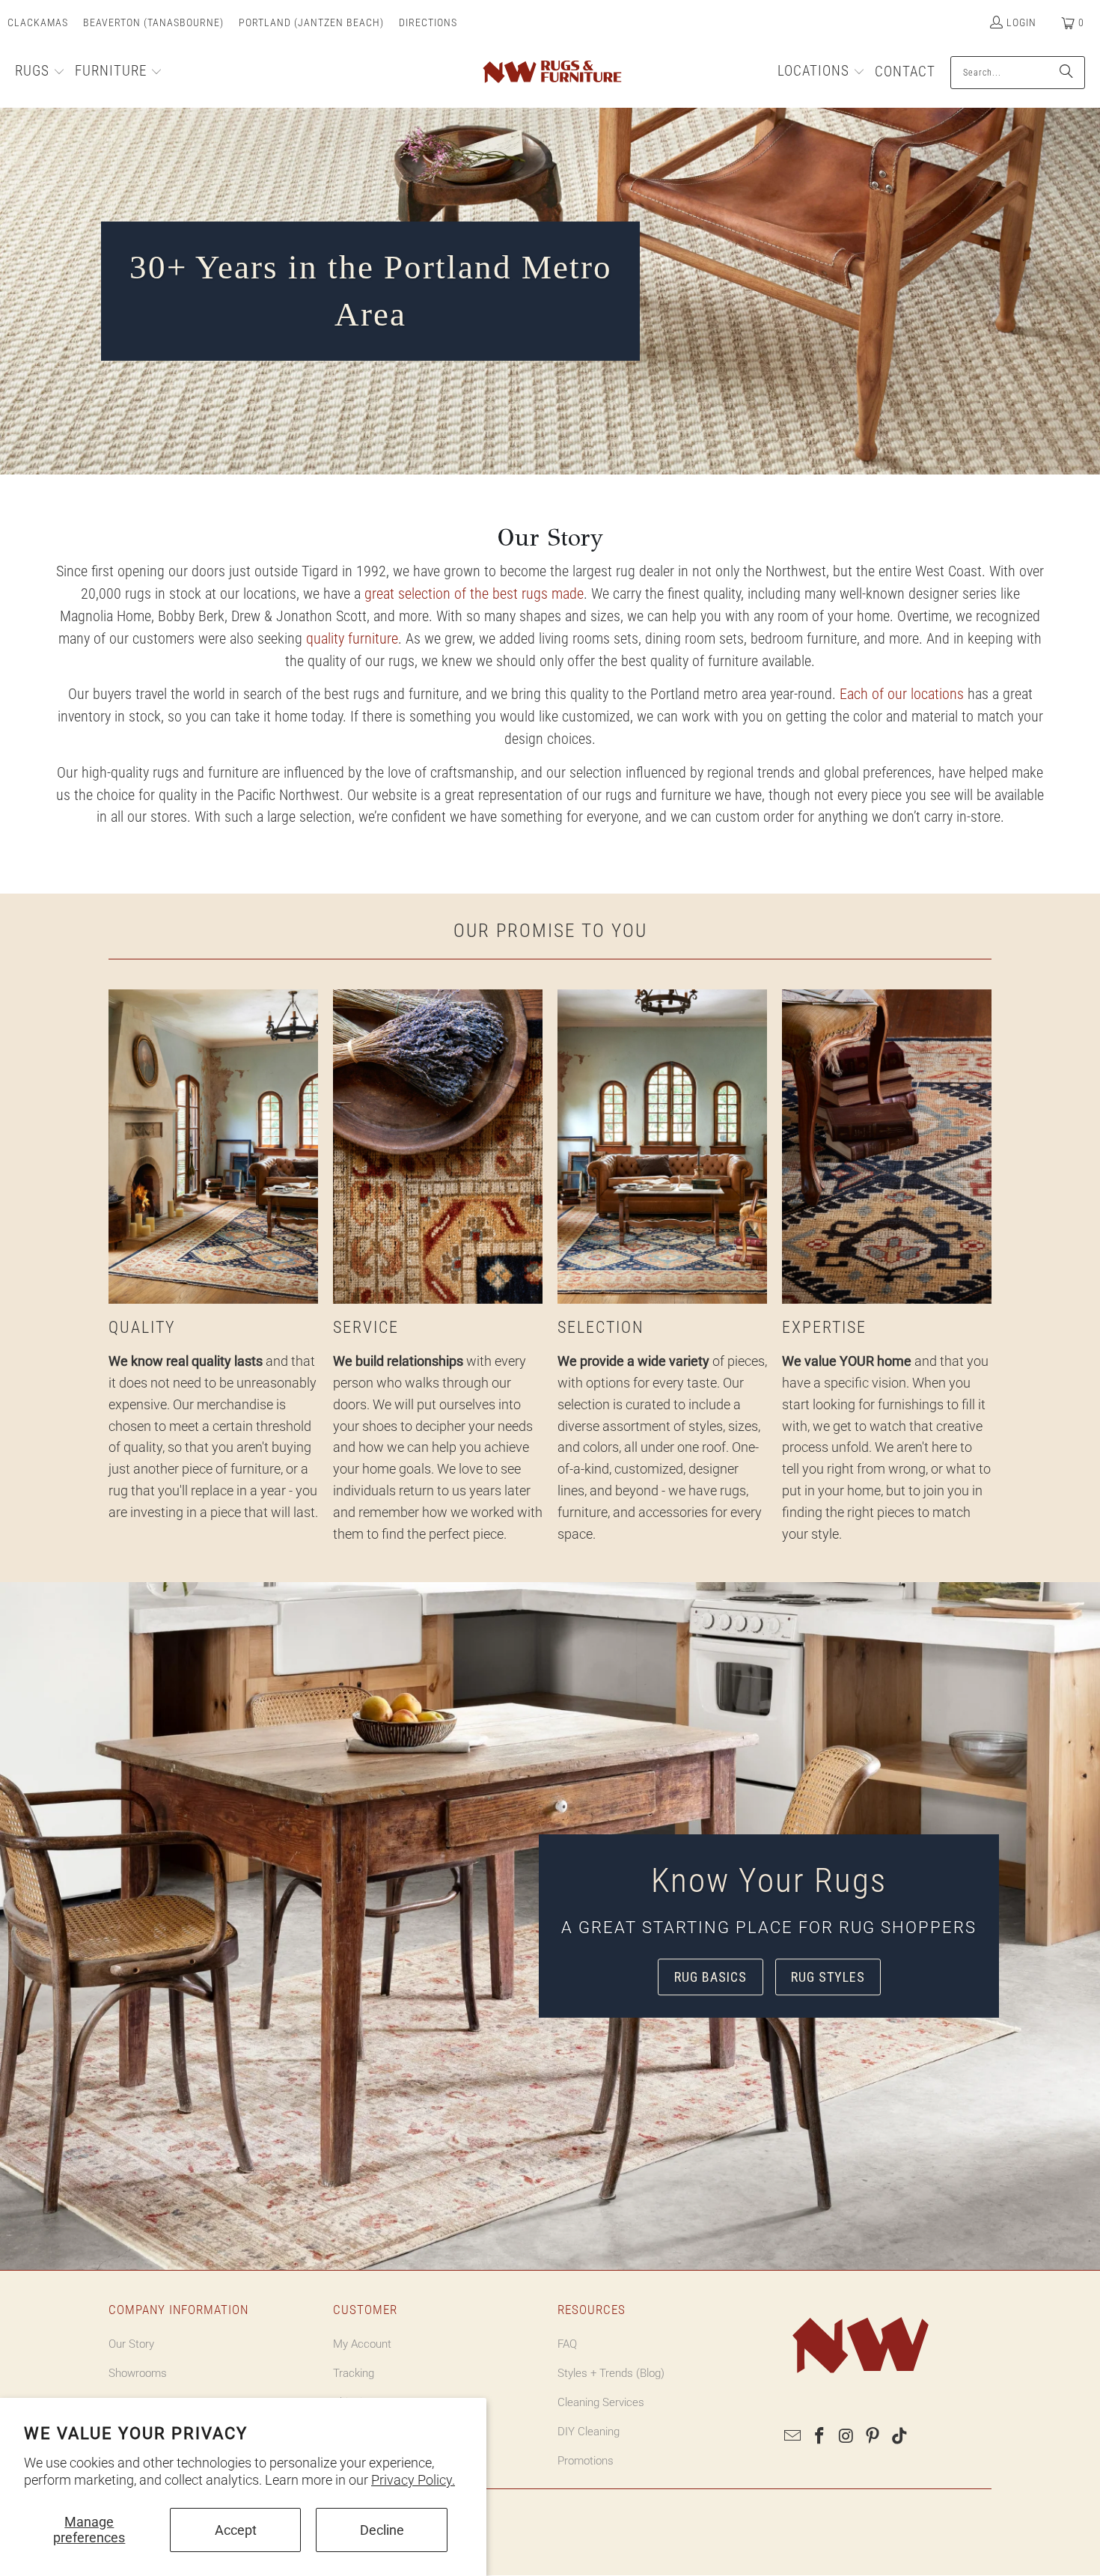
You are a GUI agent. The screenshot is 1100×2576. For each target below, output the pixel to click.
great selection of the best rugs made (474, 593)
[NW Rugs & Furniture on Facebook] (820, 2437)
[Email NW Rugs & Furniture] (793, 2437)
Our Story (131, 2344)
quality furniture (352, 638)
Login (1021, 22)
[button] (40, 73)
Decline (382, 2530)
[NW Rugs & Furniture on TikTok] (900, 2437)
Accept (236, 2530)
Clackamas (38, 22)
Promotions (586, 2461)
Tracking (354, 2373)
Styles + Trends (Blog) (611, 2373)
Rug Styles (828, 1977)
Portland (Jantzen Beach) (311, 22)
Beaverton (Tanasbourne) (153, 22)
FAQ (567, 2344)
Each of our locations (902, 694)
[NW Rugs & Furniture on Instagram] (846, 2437)
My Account (362, 2344)
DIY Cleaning (589, 2432)
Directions (428, 22)
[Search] (1066, 73)
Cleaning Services (601, 2402)
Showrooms (138, 2373)
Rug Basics (711, 1977)
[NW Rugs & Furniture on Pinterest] (873, 2437)
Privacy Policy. (413, 2480)
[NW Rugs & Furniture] (551, 73)
